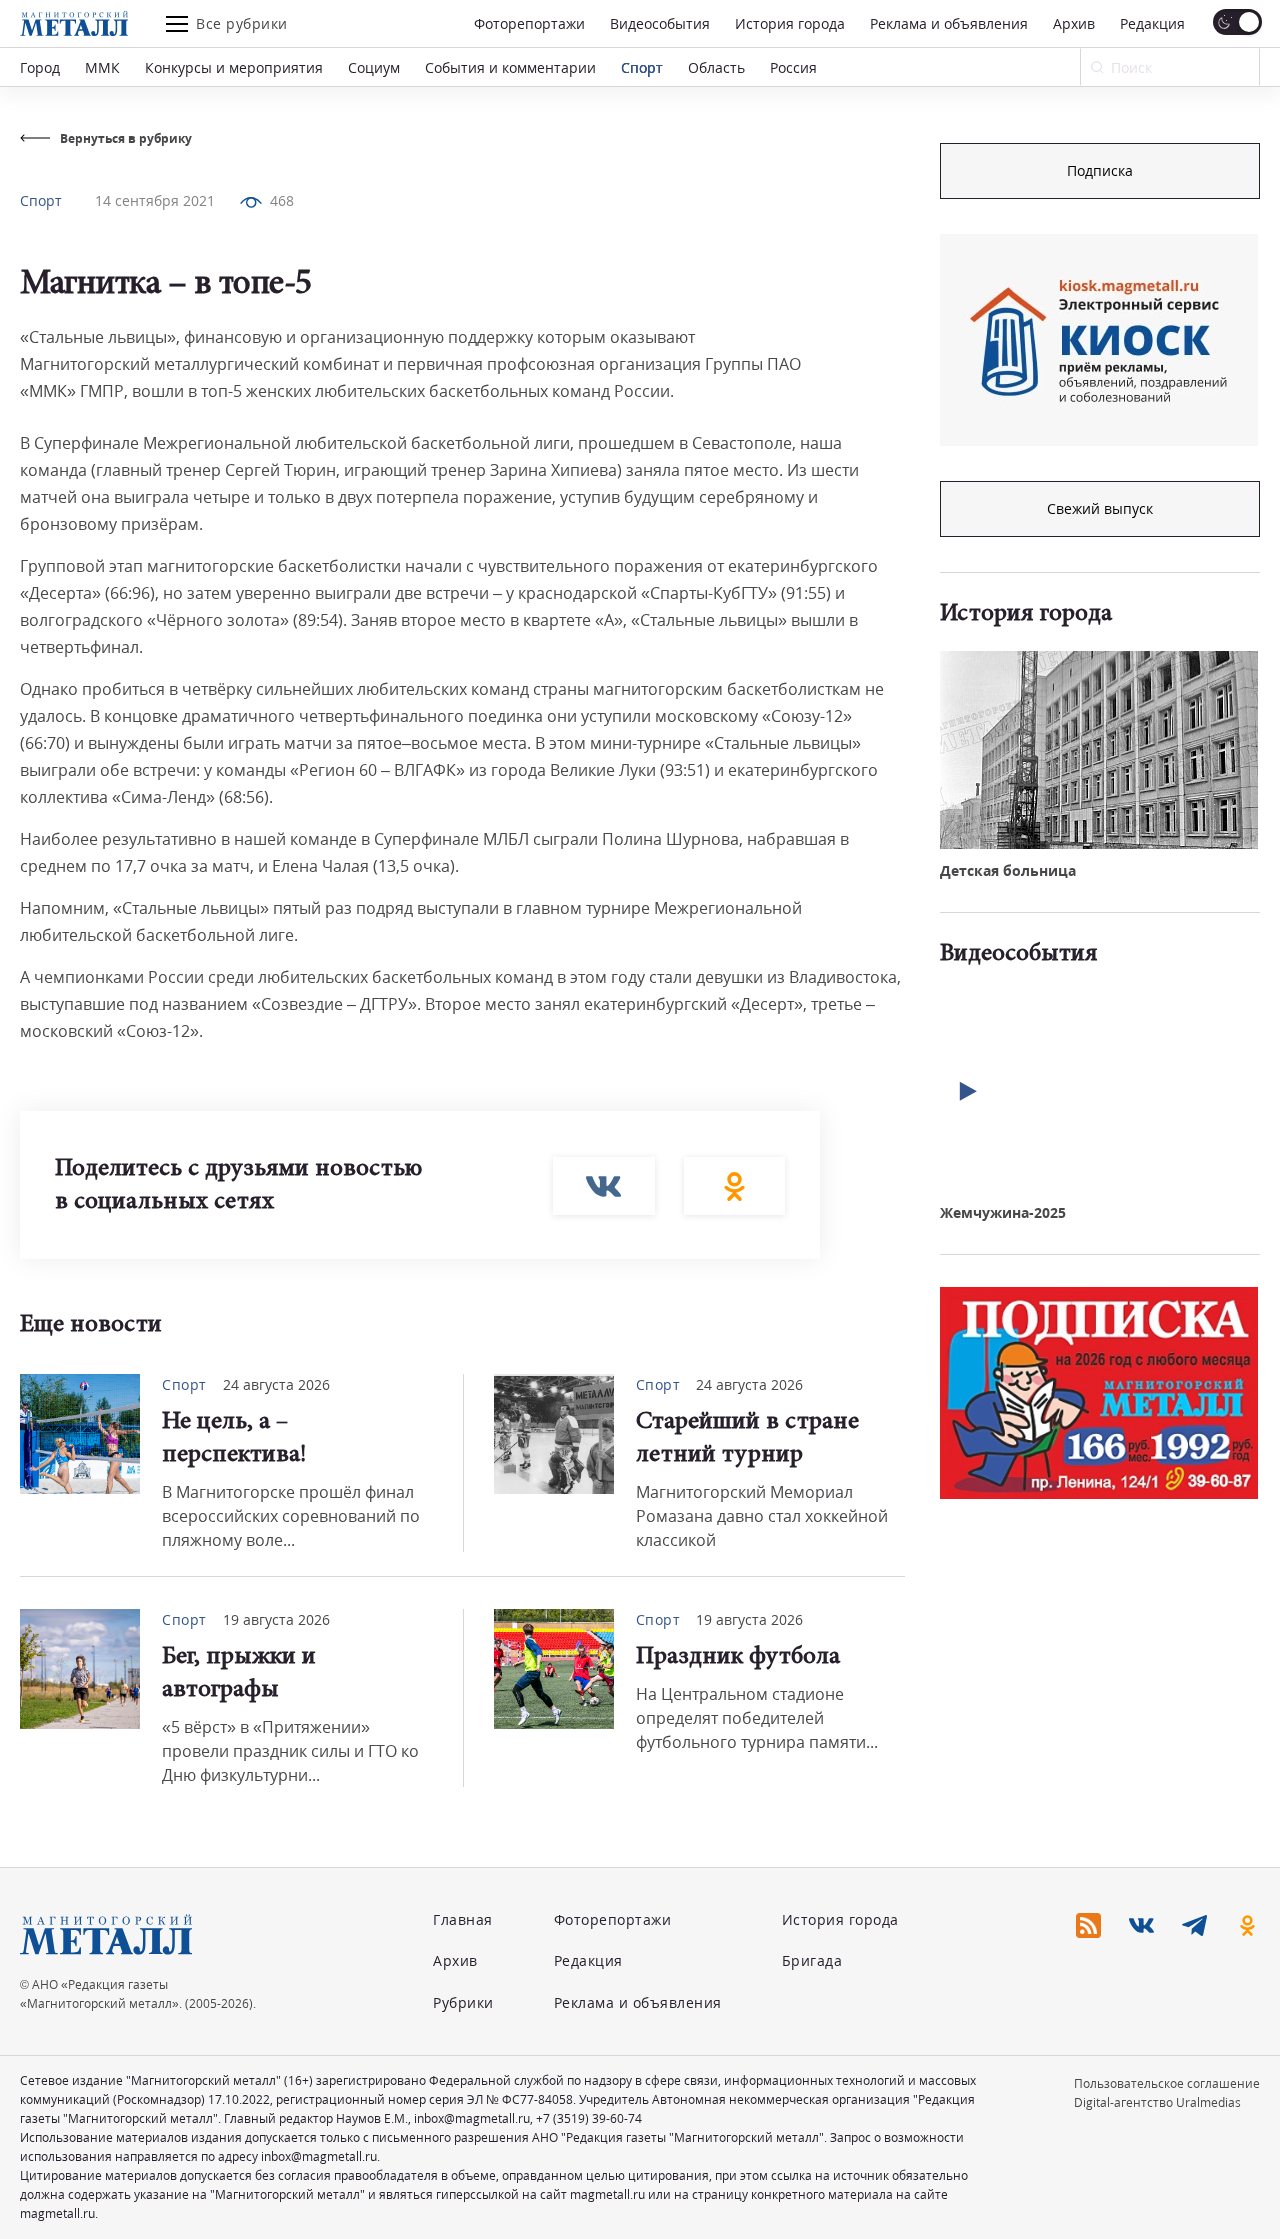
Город (40, 67)
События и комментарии (510, 67)
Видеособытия (660, 23)
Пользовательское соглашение (1167, 2083)
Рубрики (463, 2002)
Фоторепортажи (529, 23)
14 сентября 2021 (155, 200)
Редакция (1152, 23)
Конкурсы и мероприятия (234, 67)
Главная (463, 1919)
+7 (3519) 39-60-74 (589, 2118)
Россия (793, 67)
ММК (102, 67)
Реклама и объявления (949, 23)
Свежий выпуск (1100, 508)
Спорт (642, 67)
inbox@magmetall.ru (472, 2118)
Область (716, 67)
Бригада (812, 1960)
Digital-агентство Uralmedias (1157, 2102)
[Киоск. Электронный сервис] (1099, 340)
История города (790, 23)
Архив (1074, 23)
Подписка (1100, 170)
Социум (374, 67)
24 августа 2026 (276, 1384)
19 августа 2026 (276, 1619)
